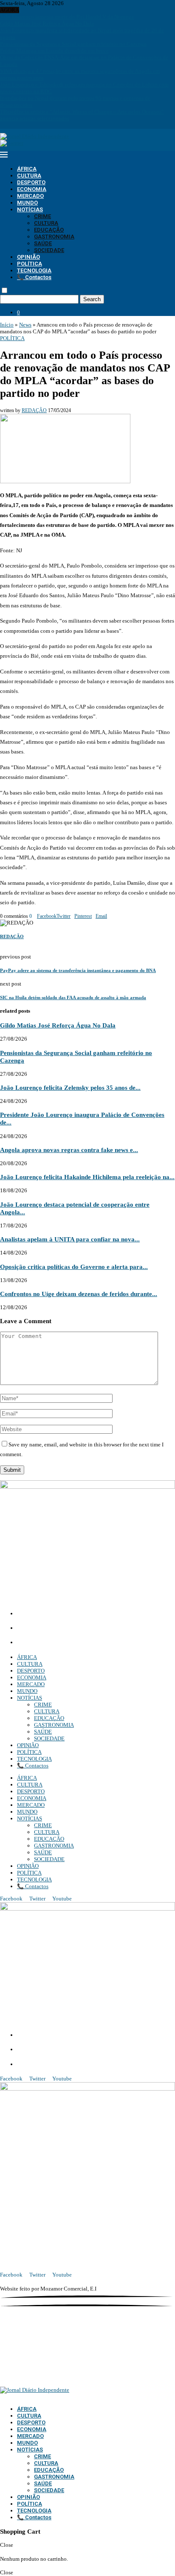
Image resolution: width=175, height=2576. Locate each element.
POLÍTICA (30, 264)
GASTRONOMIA (54, 237)
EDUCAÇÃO (49, 230)
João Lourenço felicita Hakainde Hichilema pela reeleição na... (87, 1177)
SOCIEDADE (49, 250)
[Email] (20, 125)
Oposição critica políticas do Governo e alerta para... (74, 1267)
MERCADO (30, 196)
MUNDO (27, 203)
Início (7, 325)
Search (92, 299)
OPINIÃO (28, 257)
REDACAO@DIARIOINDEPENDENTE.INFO (76, 1643)
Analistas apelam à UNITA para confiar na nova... (70, 1239)
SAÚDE (43, 243)
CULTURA (29, 176)
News (25, 325)
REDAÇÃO (34, 410)
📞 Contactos (34, 277)
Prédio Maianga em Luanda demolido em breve (54, 51)
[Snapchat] (25, 125)
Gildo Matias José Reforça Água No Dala (47, 24)
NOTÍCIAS (30, 209)
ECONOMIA (32, 189)
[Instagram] (8, 125)
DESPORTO (31, 182)
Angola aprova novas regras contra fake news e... (69, 1150)
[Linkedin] (13, 125)
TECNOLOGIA (34, 270)
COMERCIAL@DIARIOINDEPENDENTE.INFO (81, 1629)
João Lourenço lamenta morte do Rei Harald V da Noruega (67, 17)
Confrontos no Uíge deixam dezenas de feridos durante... (79, 1294)
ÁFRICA (27, 169)
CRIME (42, 216)
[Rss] (31, 125)
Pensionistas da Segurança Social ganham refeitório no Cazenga (73, 44)
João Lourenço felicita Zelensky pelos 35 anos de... (70, 1087)
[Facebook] (2, 125)
